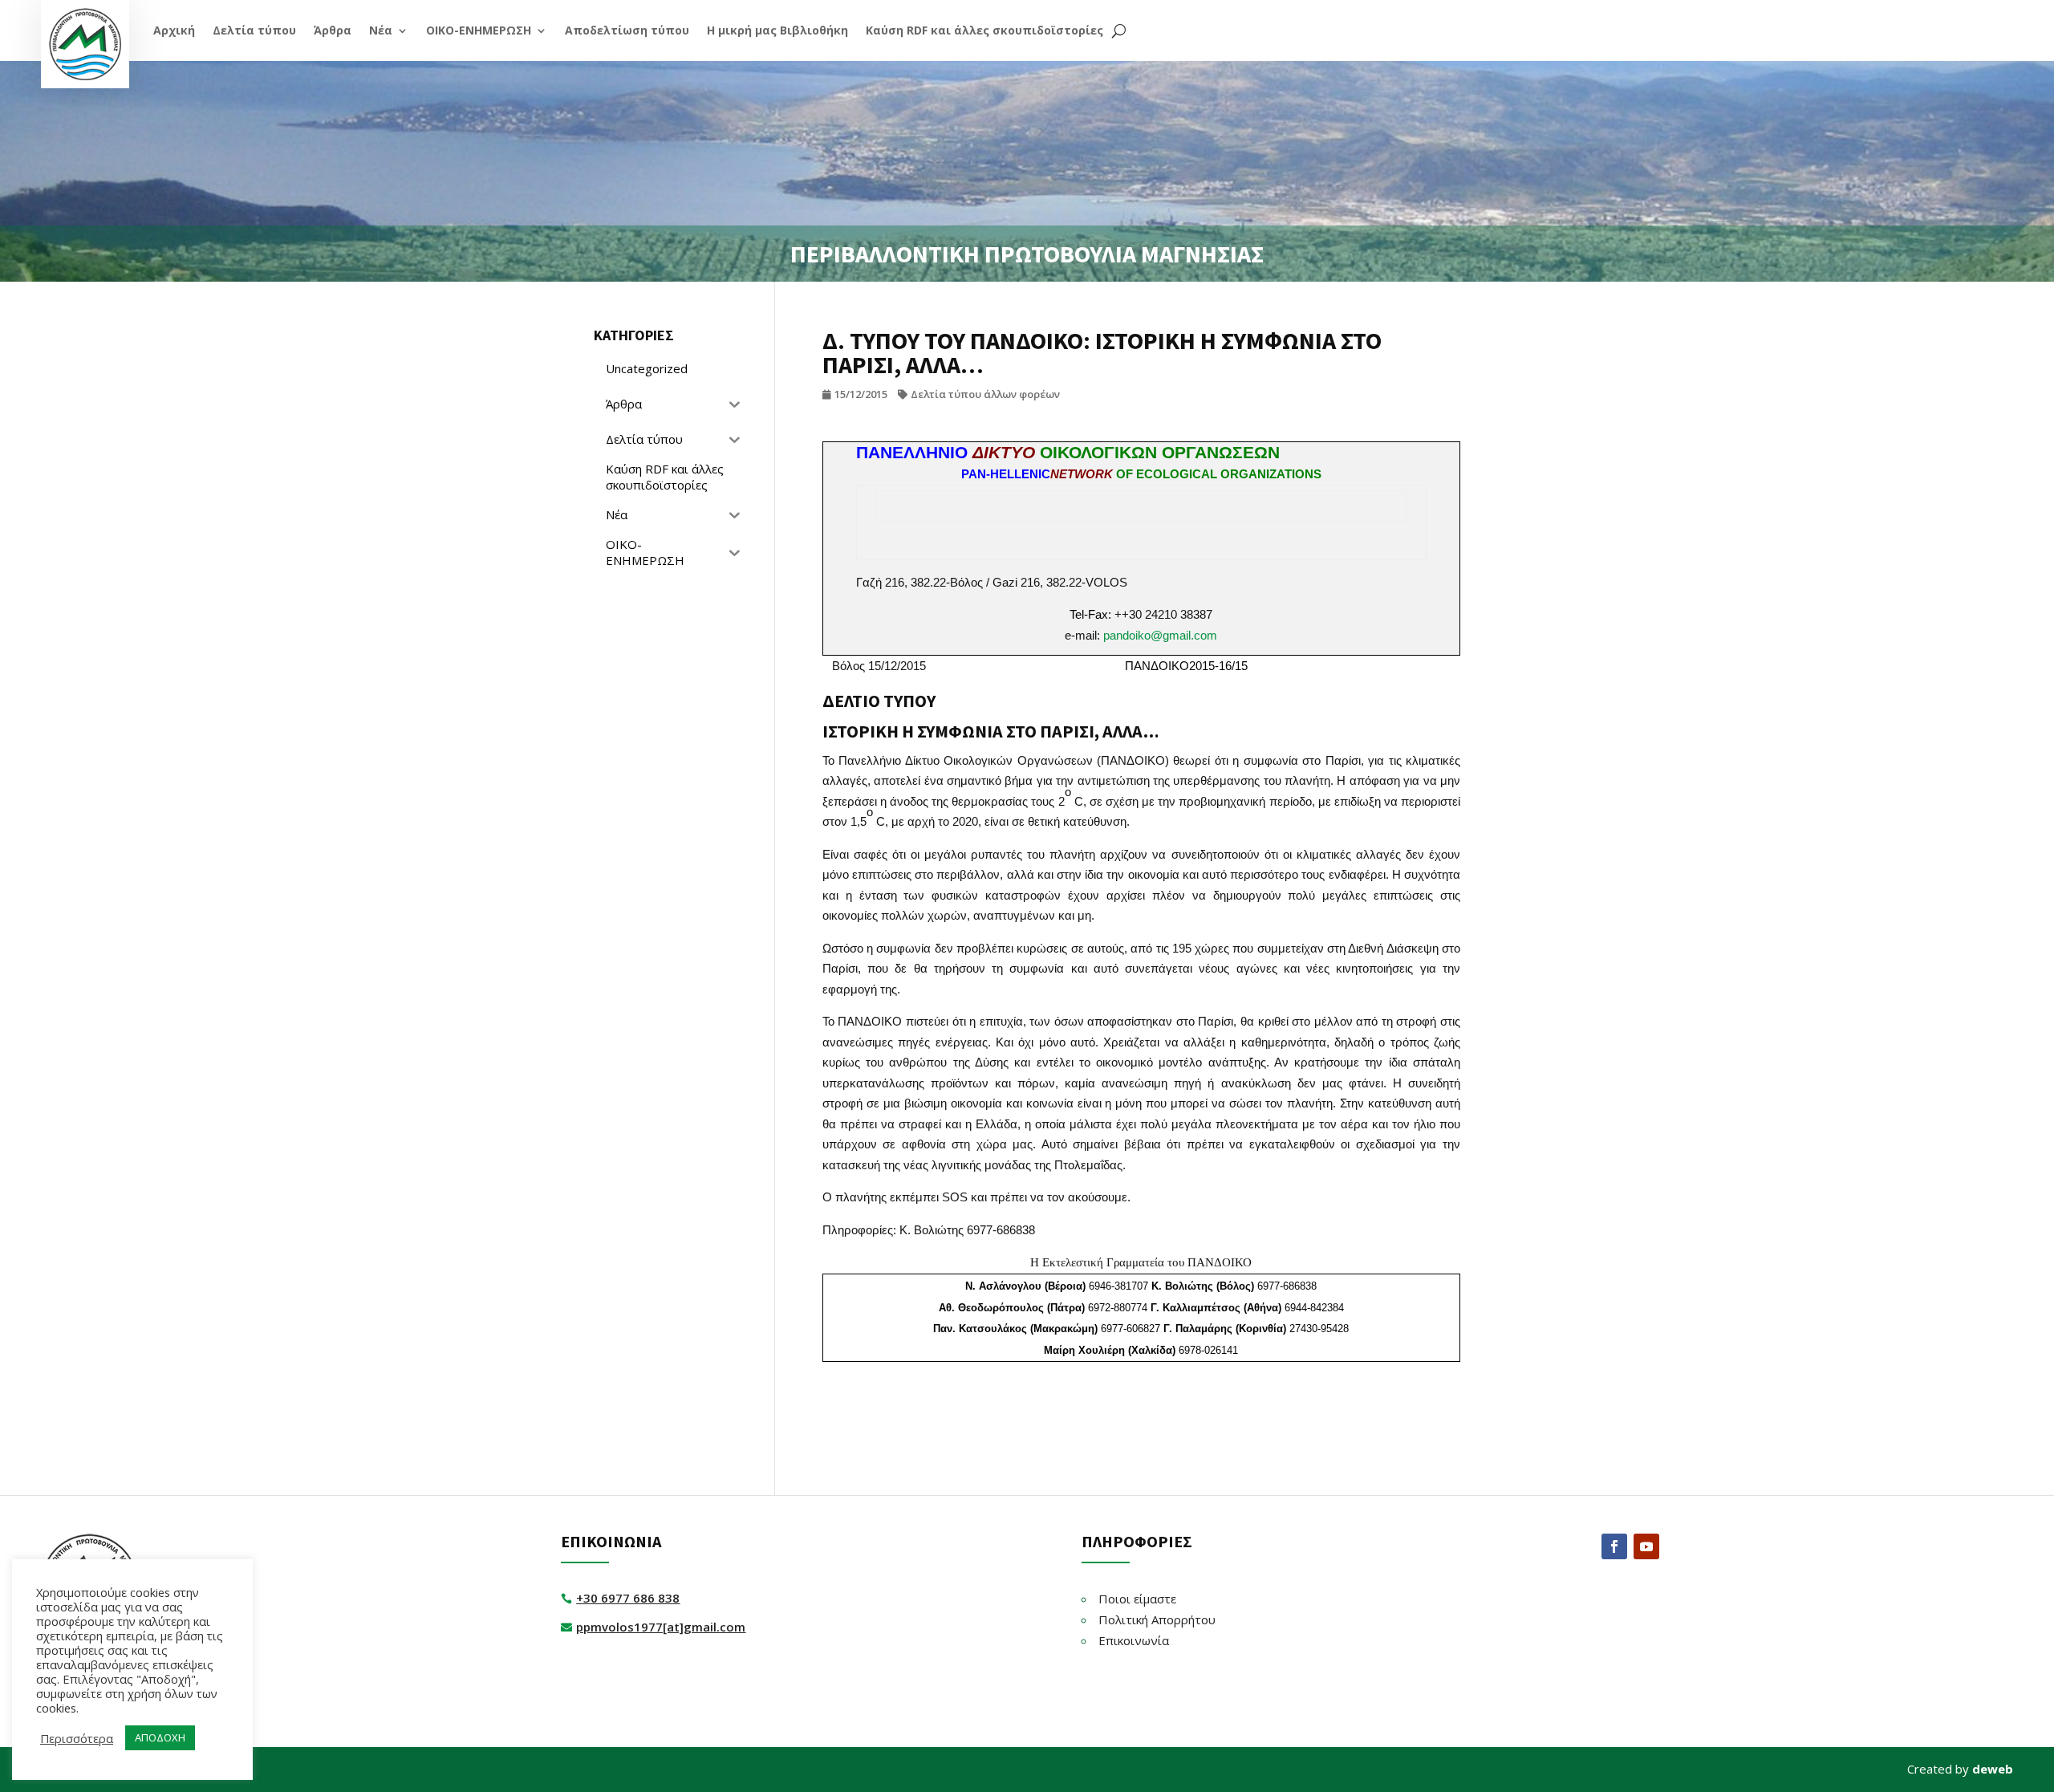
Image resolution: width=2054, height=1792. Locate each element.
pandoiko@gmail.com (1160, 635)
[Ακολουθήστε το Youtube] (1646, 1546)
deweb (1993, 1769)
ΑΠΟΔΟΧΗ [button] (160, 1737)
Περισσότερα (77, 1738)
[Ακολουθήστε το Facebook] (1614, 1546)
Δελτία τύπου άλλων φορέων (985, 394)
